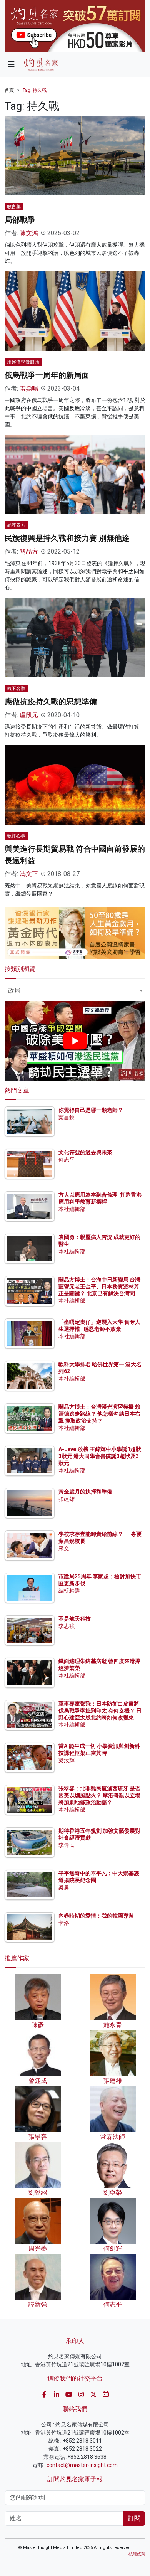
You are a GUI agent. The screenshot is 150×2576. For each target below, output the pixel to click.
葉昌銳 (67, 1117)
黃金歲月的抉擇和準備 (85, 1492)
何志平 (67, 1160)
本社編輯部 (72, 1209)
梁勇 (64, 1887)
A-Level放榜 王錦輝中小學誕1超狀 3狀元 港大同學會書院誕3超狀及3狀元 (100, 1456)
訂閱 (134, 2518)
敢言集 (14, 207)
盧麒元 (29, 715)
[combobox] (75, 992)
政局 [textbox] (14, 991)
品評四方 (16, 525)
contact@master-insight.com (82, 2465)
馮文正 (29, 874)
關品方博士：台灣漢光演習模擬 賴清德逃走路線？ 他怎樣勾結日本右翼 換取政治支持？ (99, 1414)
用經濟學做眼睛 (23, 362)
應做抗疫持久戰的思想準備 (51, 702)
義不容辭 (16, 689)
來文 (64, 1548)
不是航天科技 (75, 1619)
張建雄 (67, 1499)
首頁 (9, 90)
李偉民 (67, 1845)
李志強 (67, 1626)
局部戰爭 (20, 220)
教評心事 (16, 836)
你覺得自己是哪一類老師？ (91, 1110)
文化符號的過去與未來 (85, 1152)
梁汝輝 (67, 1760)
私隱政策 (137, 2554)
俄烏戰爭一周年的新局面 (47, 375)
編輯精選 (69, 1591)
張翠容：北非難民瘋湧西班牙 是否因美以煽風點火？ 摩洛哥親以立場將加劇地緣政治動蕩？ (99, 1795)
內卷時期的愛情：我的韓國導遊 (96, 1916)
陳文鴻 (29, 233)
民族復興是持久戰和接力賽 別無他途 (67, 538)
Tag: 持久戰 (35, 90)
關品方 (29, 551)
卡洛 (64, 1923)
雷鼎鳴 (29, 388)
